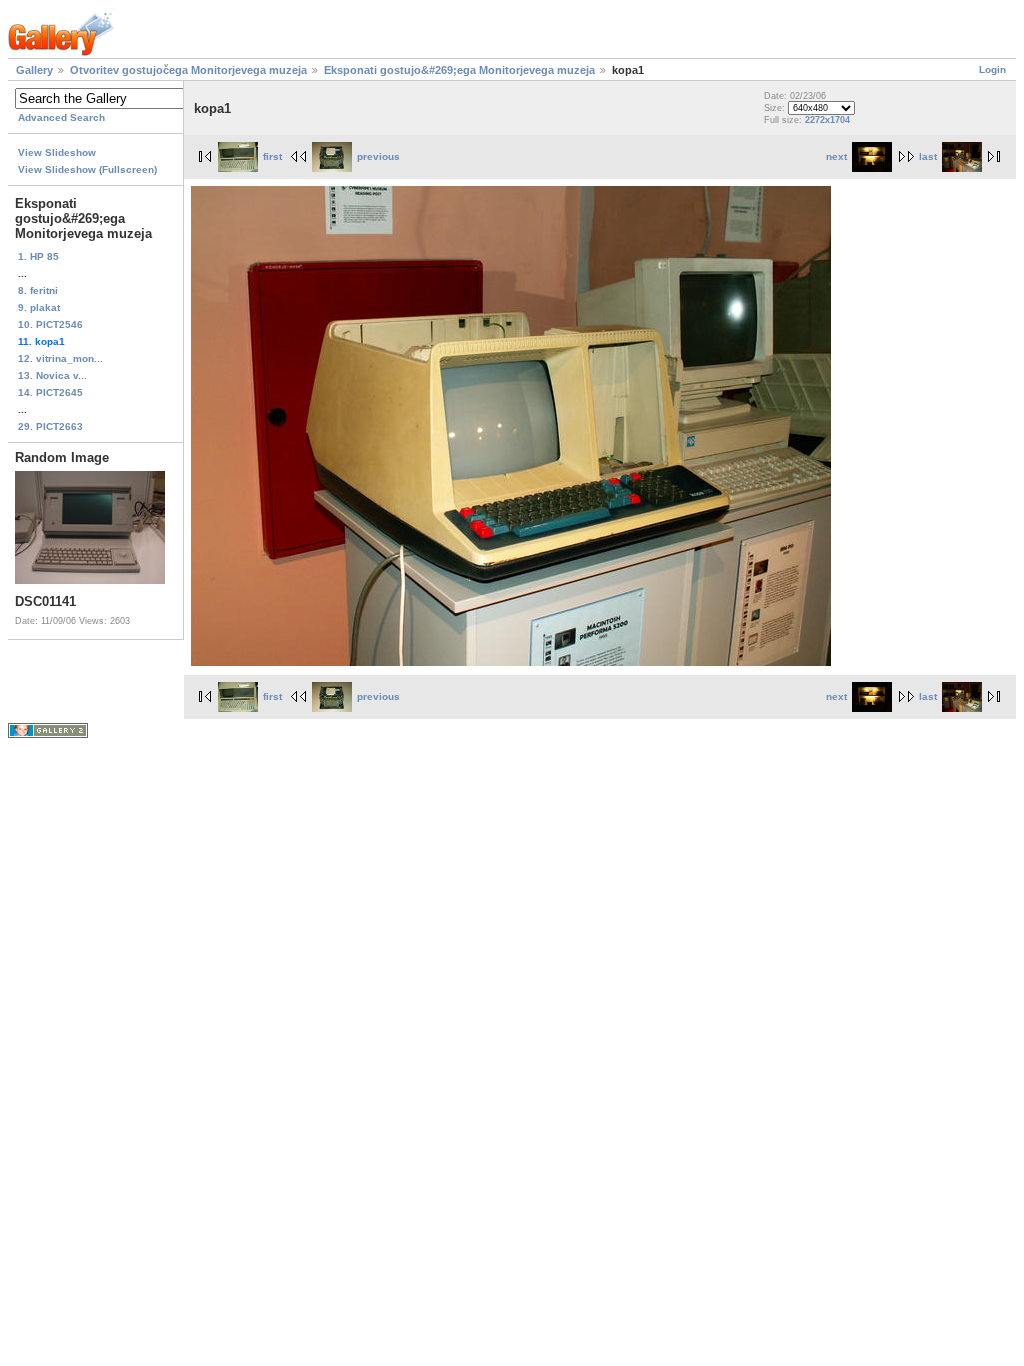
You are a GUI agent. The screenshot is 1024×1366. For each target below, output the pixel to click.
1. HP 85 (38, 256)
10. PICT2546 (50, 324)
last (928, 156)
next (836, 156)
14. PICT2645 (50, 392)
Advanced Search (61, 117)
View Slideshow (57, 152)
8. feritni (38, 290)
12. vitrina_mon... (60, 358)
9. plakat (39, 307)
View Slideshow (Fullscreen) (87, 169)
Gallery (34, 70)
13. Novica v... (52, 375)
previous (378, 156)
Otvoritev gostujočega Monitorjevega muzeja (188, 70)
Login (992, 69)
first (272, 156)
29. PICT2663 (50, 426)
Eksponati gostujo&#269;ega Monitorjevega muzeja (459, 70)
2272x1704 (827, 120)
